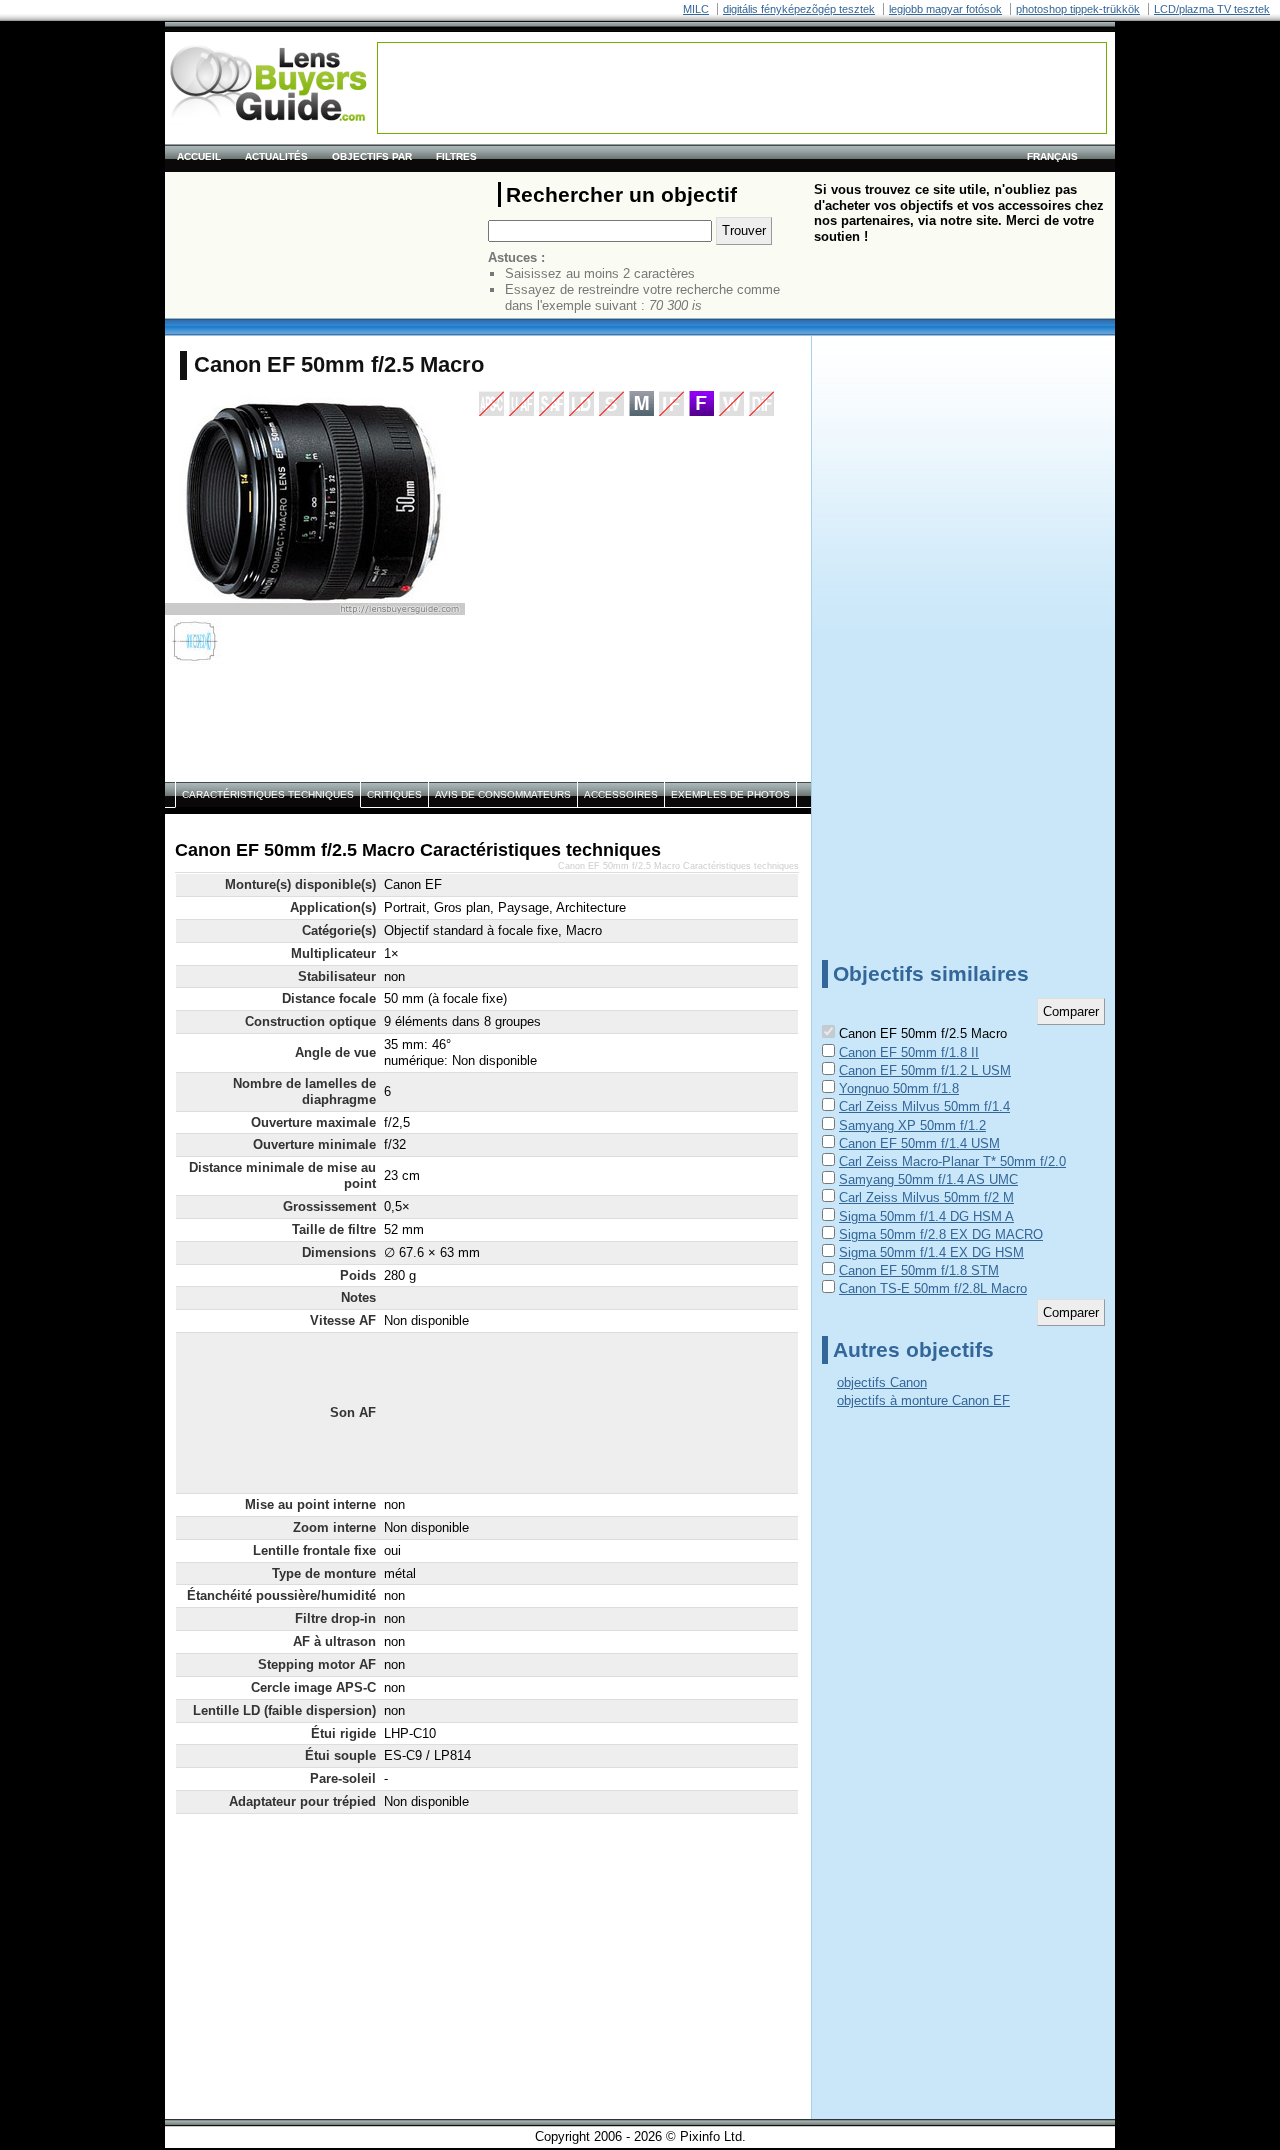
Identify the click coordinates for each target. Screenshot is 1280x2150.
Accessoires (621, 794)
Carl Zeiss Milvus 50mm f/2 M (926, 1197)
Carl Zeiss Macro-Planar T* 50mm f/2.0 (952, 1161)
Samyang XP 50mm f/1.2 (912, 1125)
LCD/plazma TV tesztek (1212, 9)
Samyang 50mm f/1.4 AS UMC (928, 1179)
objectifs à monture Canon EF (923, 1400)
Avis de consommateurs (503, 794)
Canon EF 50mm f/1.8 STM (919, 1270)
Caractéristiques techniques (268, 794)
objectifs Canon (882, 1382)
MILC (696, 9)
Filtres (456, 156)
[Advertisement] (742, 88)
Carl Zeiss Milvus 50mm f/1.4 (924, 1106)
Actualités (276, 156)
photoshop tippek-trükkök (1078, 9)
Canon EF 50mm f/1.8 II (909, 1052)
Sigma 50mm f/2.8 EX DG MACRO (941, 1234)
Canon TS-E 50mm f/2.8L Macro (933, 1288)
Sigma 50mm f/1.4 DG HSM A (926, 1216)
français (1052, 156)
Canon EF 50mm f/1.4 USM (919, 1143)
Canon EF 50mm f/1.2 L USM (925, 1070)
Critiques (394, 794)
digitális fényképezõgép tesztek (799, 9)
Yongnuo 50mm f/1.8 (899, 1088)
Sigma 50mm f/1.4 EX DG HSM (931, 1252)
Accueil (199, 156)
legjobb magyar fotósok (945, 9)
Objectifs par (372, 156)
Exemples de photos (730, 794)
